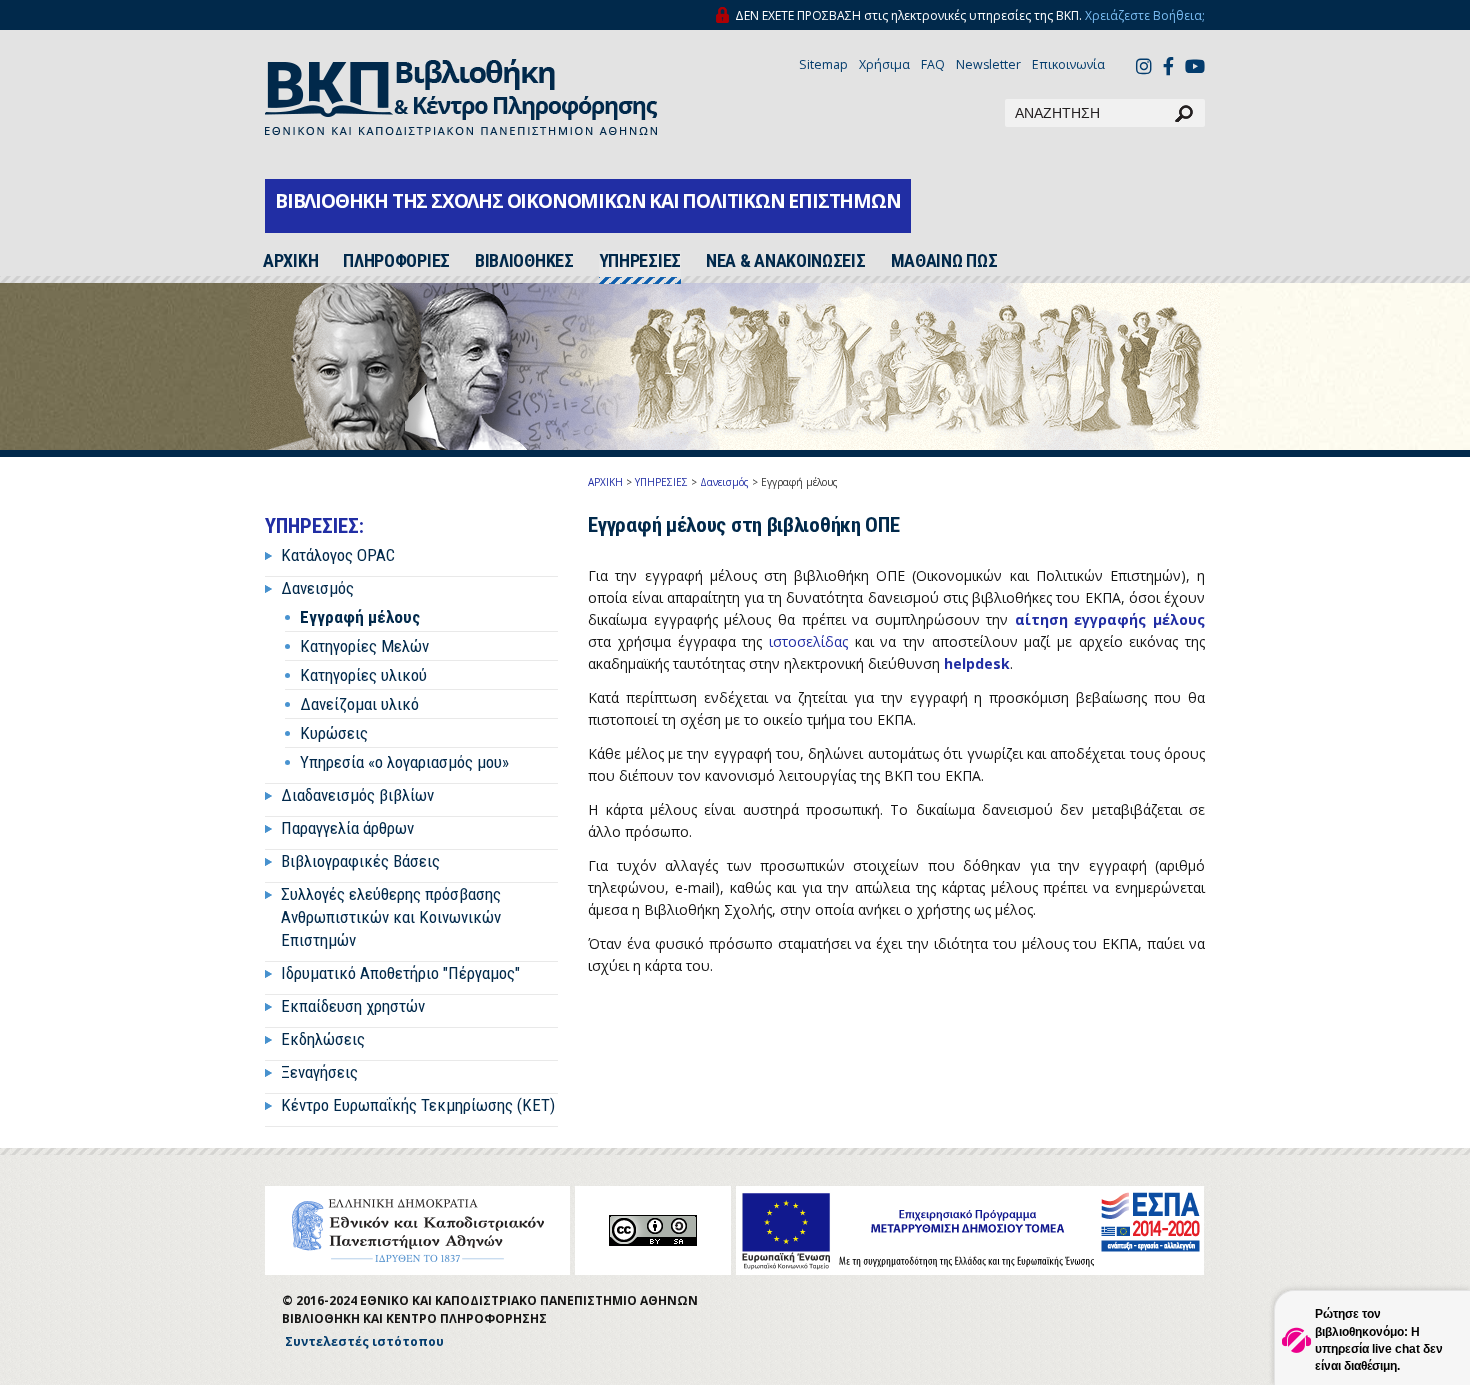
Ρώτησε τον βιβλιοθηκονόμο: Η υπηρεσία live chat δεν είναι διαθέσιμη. (1379, 1339)
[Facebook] (1168, 68)
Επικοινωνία (1068, 64)
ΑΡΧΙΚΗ (605, 482)
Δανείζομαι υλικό (359, 704)
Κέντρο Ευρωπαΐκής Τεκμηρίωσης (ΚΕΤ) (418, 1105)
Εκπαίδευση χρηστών (353, 1006)
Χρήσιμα (884, 64)
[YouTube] (1195, 68)
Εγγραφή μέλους (360, 617)
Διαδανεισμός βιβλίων (357, 795)
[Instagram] (1144, 68)
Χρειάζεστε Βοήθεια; (1145, 15)
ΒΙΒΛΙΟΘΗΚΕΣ (524, 261)
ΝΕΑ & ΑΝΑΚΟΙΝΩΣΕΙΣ (786, 261)
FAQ (933, 64)
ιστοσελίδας (808, 641)
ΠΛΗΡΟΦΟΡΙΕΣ (396, 261)
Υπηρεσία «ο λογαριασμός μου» (404, 762)
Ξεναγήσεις (319, 1072)
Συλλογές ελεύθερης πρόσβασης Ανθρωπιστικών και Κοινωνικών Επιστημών (391, 917)
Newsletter (988, 64)
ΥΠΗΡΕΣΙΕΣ (640, 261)
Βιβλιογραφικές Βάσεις (360, 861)
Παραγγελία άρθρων (347, 828)
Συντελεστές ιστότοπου (364, 1341)
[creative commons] (653, 1230)
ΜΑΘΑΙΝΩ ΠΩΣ (944, 261)
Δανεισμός (317, 588)
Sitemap (823, 64)
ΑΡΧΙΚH (290, 261)
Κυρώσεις (334, 733)
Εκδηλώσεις (323, 1039)
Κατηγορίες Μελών (364, 646)
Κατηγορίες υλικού (363, 675)
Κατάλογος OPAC (338, 555)
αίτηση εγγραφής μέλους (1110, 619)
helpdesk (977, 663)
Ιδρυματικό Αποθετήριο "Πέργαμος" (400, 973)
